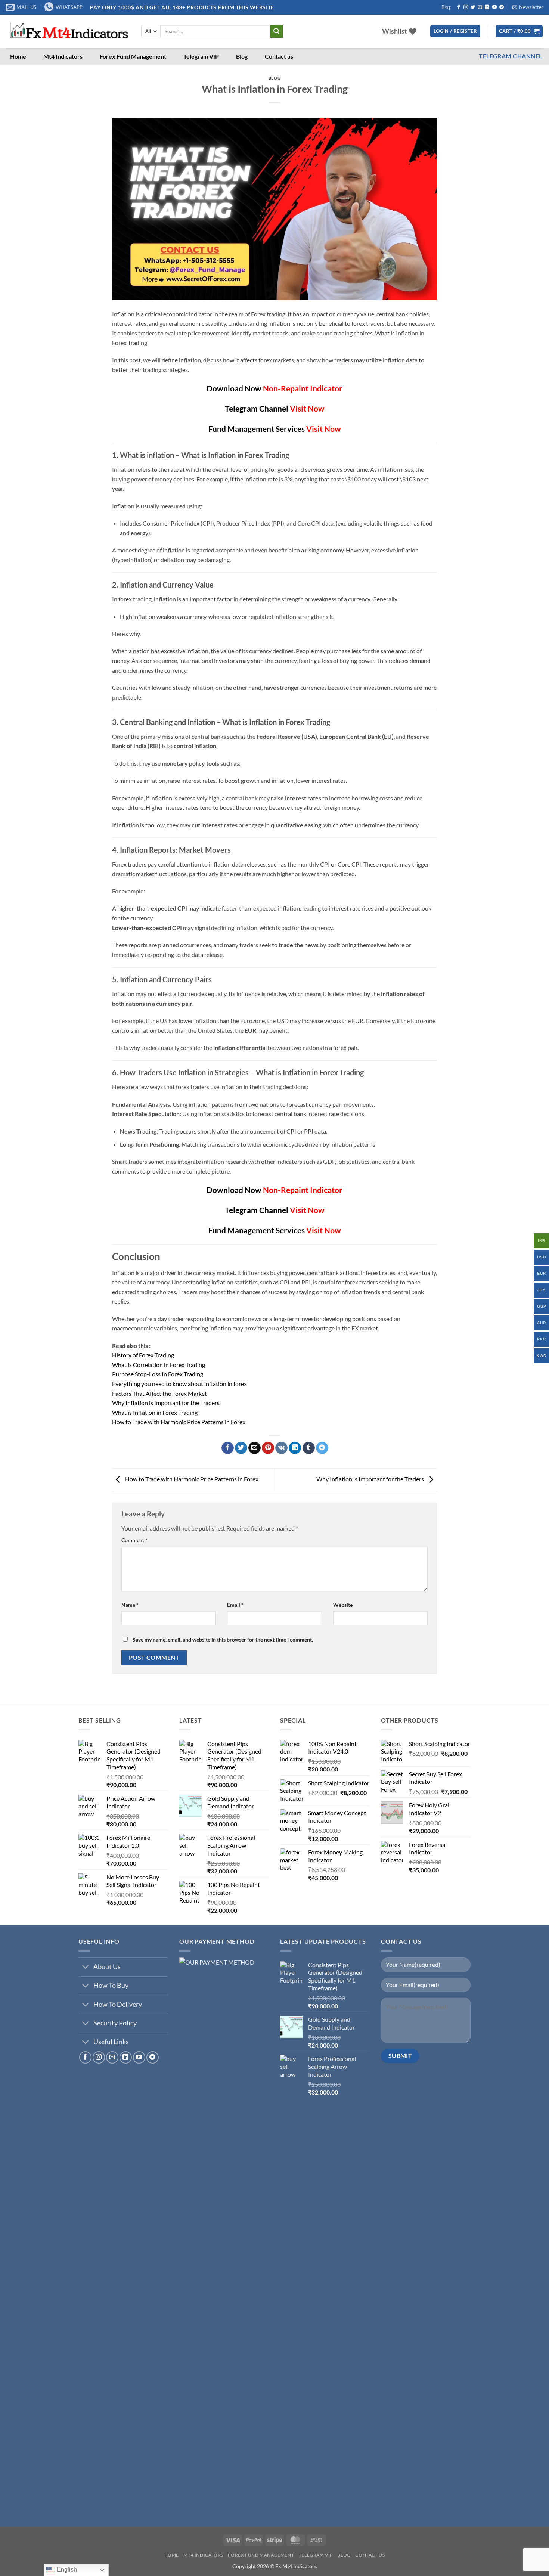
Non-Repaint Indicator (303, 388)
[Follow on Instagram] (466, 7)
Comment (134, 1540)
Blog (446, 7)
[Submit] (276, 31)
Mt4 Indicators (63, 56)
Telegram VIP (201, 56)
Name (130, 1605)
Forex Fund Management (133, 56)
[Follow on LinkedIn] (487, 7)
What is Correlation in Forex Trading (159, 1365)
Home (18, 56)
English (66, 2569)
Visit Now (307, 408)
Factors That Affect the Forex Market (159, 1393)
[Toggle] (86, 1968)
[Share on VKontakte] (281, 1448)
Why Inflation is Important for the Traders (166, 1403)
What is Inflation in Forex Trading (155, 1412)
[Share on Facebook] (228, 1448)
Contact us (279, 56)
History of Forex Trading (143, 1355)
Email (235, 1605)
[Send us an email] (480, 7)
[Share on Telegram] (322, 1448)
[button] (528, 7)
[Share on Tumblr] (309, 1448)
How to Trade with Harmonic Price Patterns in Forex (179, 1422)
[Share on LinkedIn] (295, 1448)
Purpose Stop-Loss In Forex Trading (158, 1374)
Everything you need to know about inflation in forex (179, 1384)
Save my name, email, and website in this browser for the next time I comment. (223, 1639)
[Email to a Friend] (255, 1448)
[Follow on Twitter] (473, 7)
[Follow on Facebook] (459, 7)
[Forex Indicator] (68, 31)
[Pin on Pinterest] (268, 1448)
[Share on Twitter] (241, 1448)
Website (343, 1605)
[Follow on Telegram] (502, 7)
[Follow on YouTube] (494, 7)
